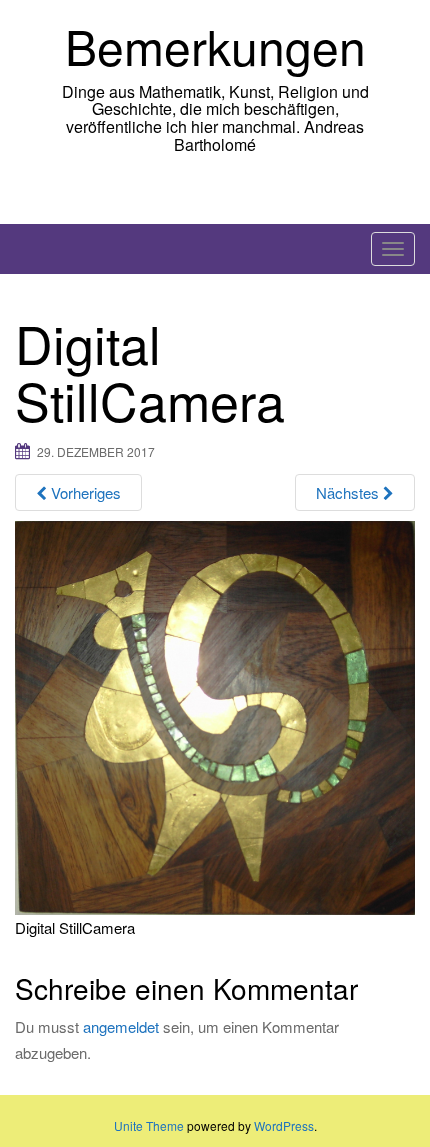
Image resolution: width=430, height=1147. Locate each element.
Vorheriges (84, 492)
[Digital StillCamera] (215, 715)
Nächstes (349, 492)
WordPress (284, 1125)
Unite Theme (149, 1125)
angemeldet (121, 1026)
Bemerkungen (215, 45)
